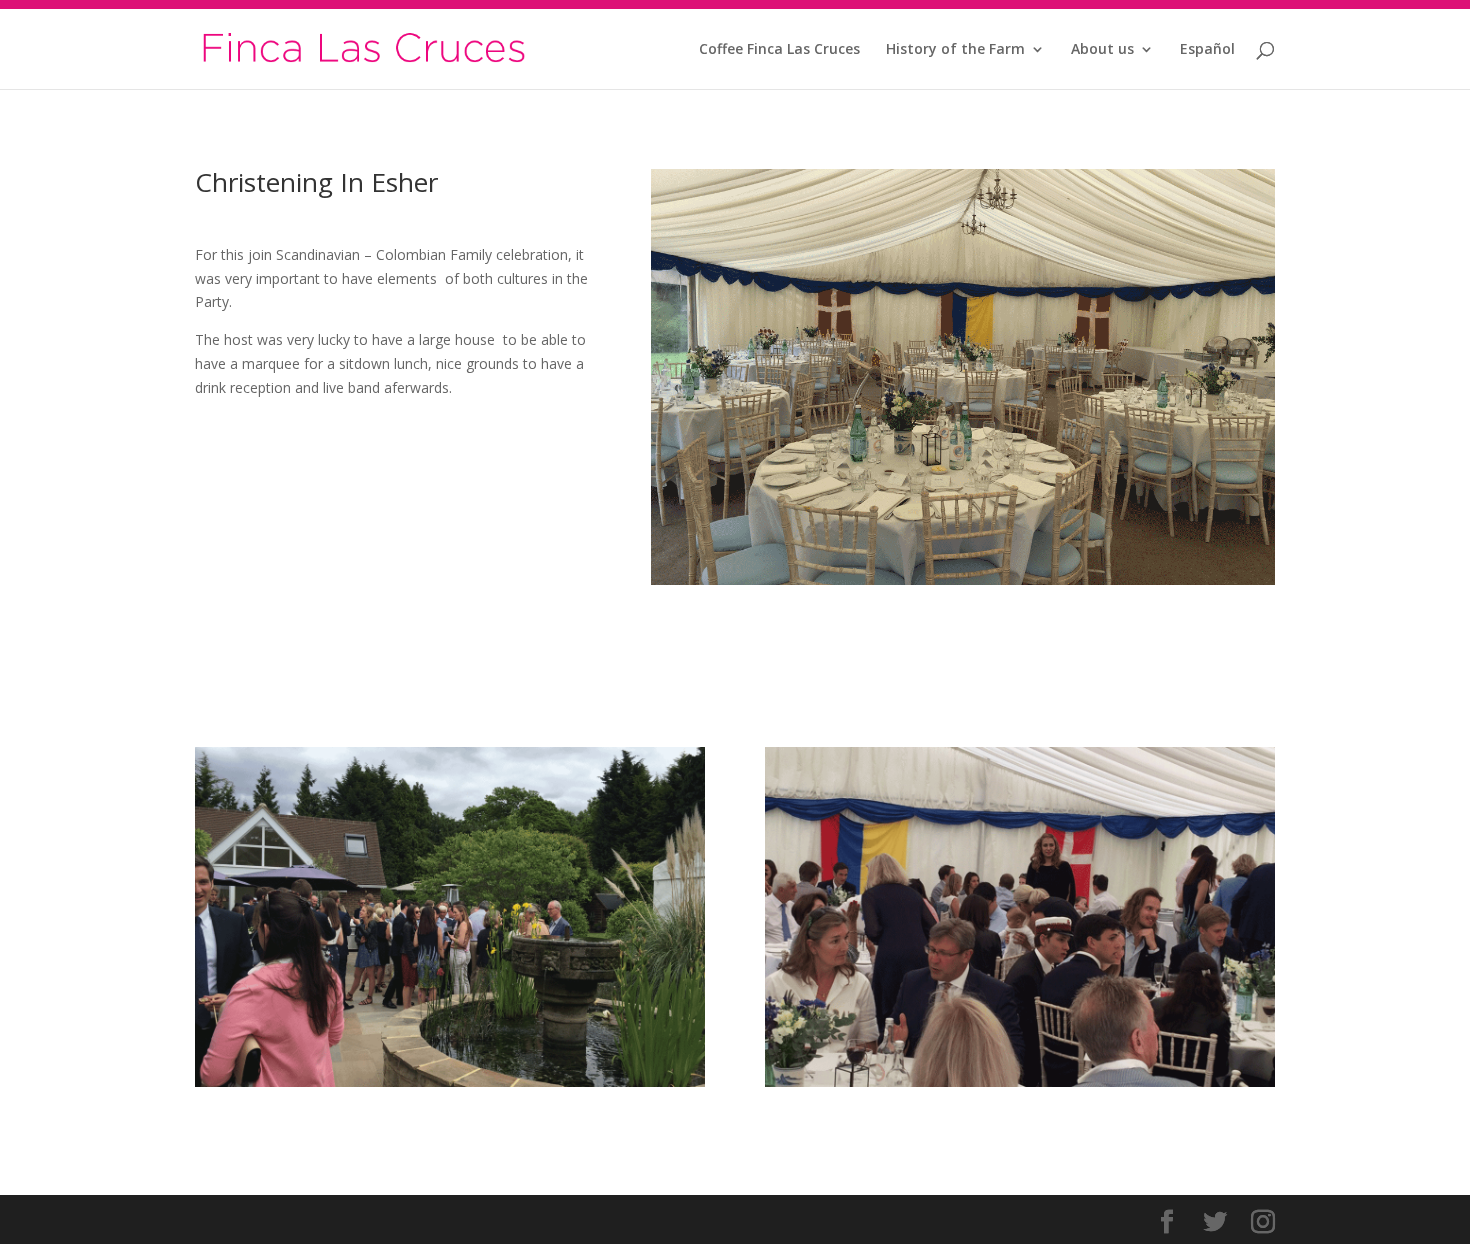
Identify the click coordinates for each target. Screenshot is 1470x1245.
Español (1207, 50)
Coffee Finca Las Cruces (779, 50)
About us (1102, 50)
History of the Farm (955, 50)
